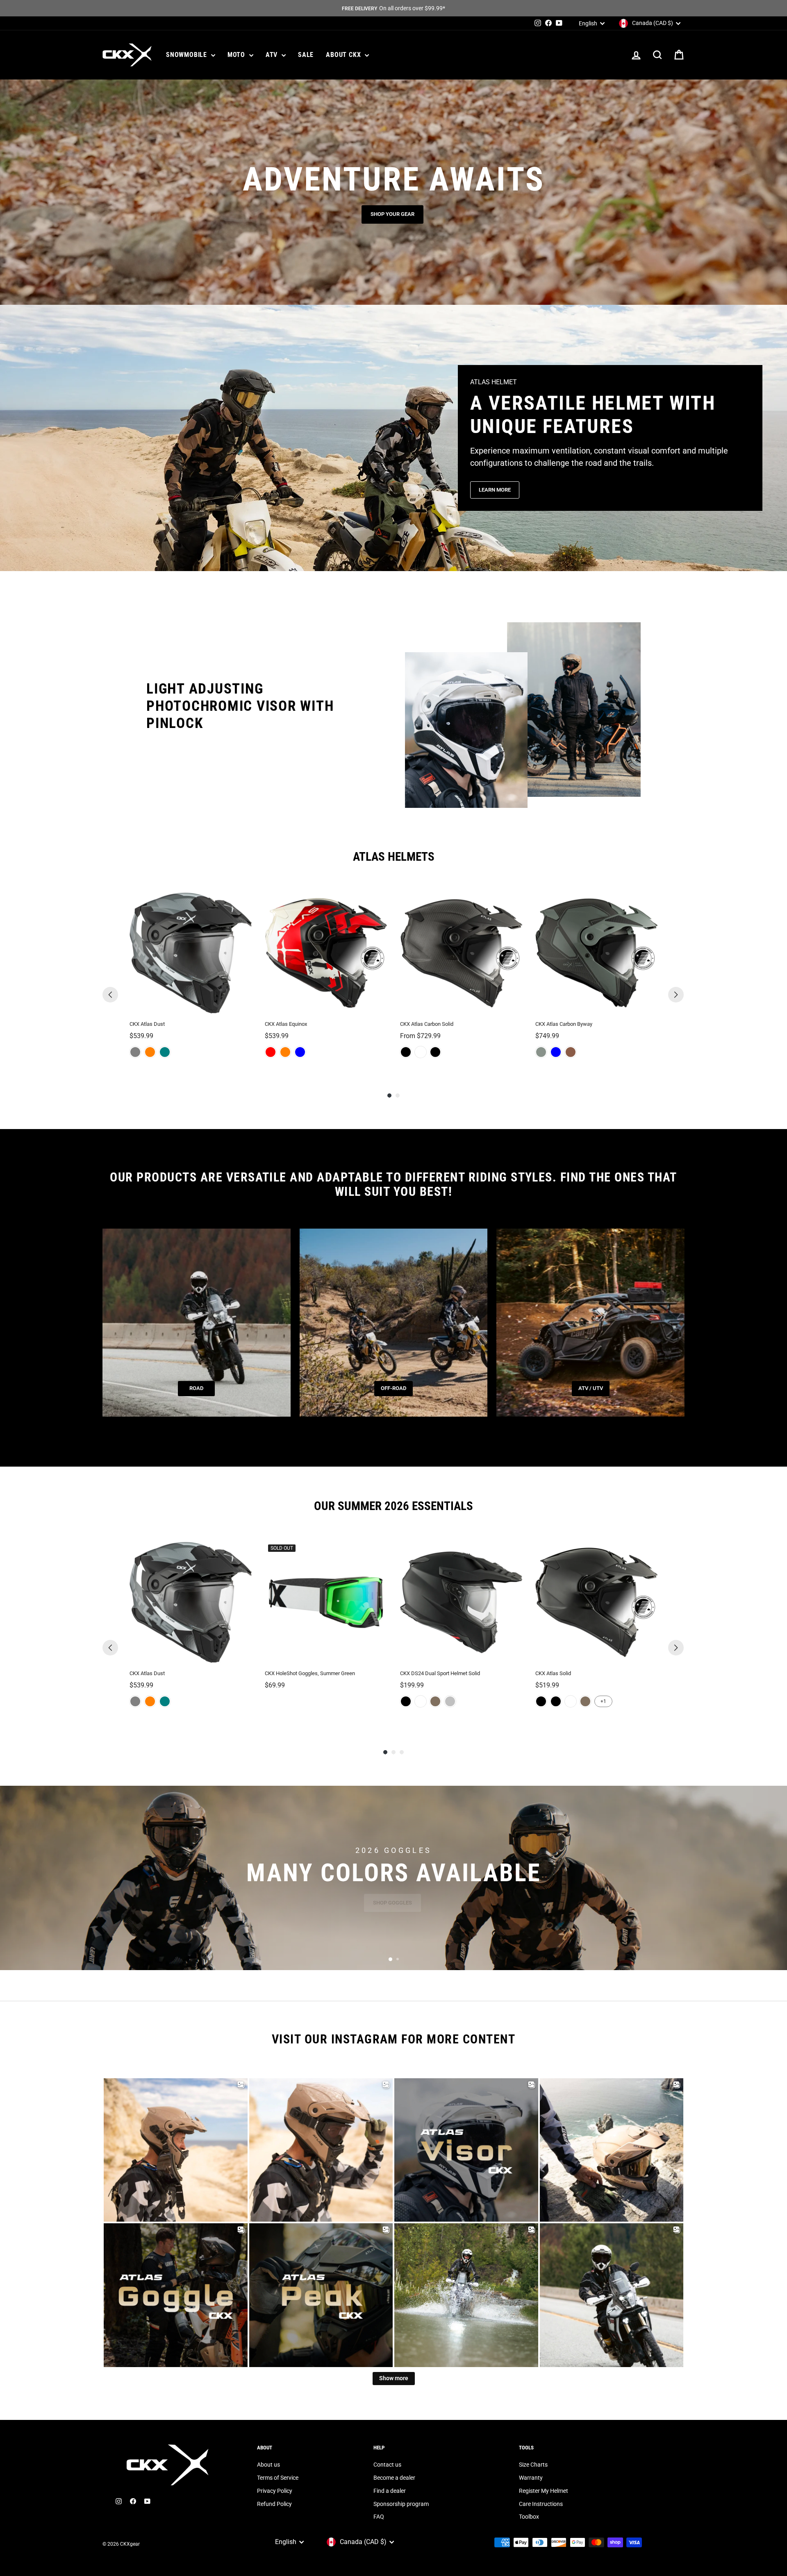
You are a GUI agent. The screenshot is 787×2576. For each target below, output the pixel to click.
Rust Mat (571, 1052)
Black (406, 1701)
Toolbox (529, 2517)
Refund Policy (274, 2504)
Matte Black (556, 1701)
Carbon (435, 1052)
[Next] (676, 995)
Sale (306, 55)
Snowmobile (188, 55)
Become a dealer (394, 2478)
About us (268, 2465)
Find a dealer (390, 2491)
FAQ (379, 2517)
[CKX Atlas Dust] (191, 953)
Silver (450, 1701)
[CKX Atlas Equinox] (326, 953)
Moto (237, 55)
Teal (165, 1052)
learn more (495, 490)
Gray (135, 1052)
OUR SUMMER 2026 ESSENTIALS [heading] (393, 1506)
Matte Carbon (406, 1052)
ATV (273, 55)
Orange (150, 1052)
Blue (300, 1052)
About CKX (344, 55)
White (421, 1052)
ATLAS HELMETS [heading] (394, 857)
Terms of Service (278, 2478)
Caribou (435, 1701)
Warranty (531, 2478)
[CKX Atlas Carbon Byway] (596, 953)
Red (271, 1052)
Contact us (387, 2465)
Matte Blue (556, 1052)
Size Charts (533, 2465)
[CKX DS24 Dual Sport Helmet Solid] (461, 1602)
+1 (603, 1701)
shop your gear (392, 214)
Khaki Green (541, 1052)
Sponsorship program (401, 2504)
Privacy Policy (275, 2491)
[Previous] (110, 995)
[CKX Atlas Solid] (596, 1602)
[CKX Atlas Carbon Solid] (461, 953)
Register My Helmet (544, 2491)
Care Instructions (541, 2504)
